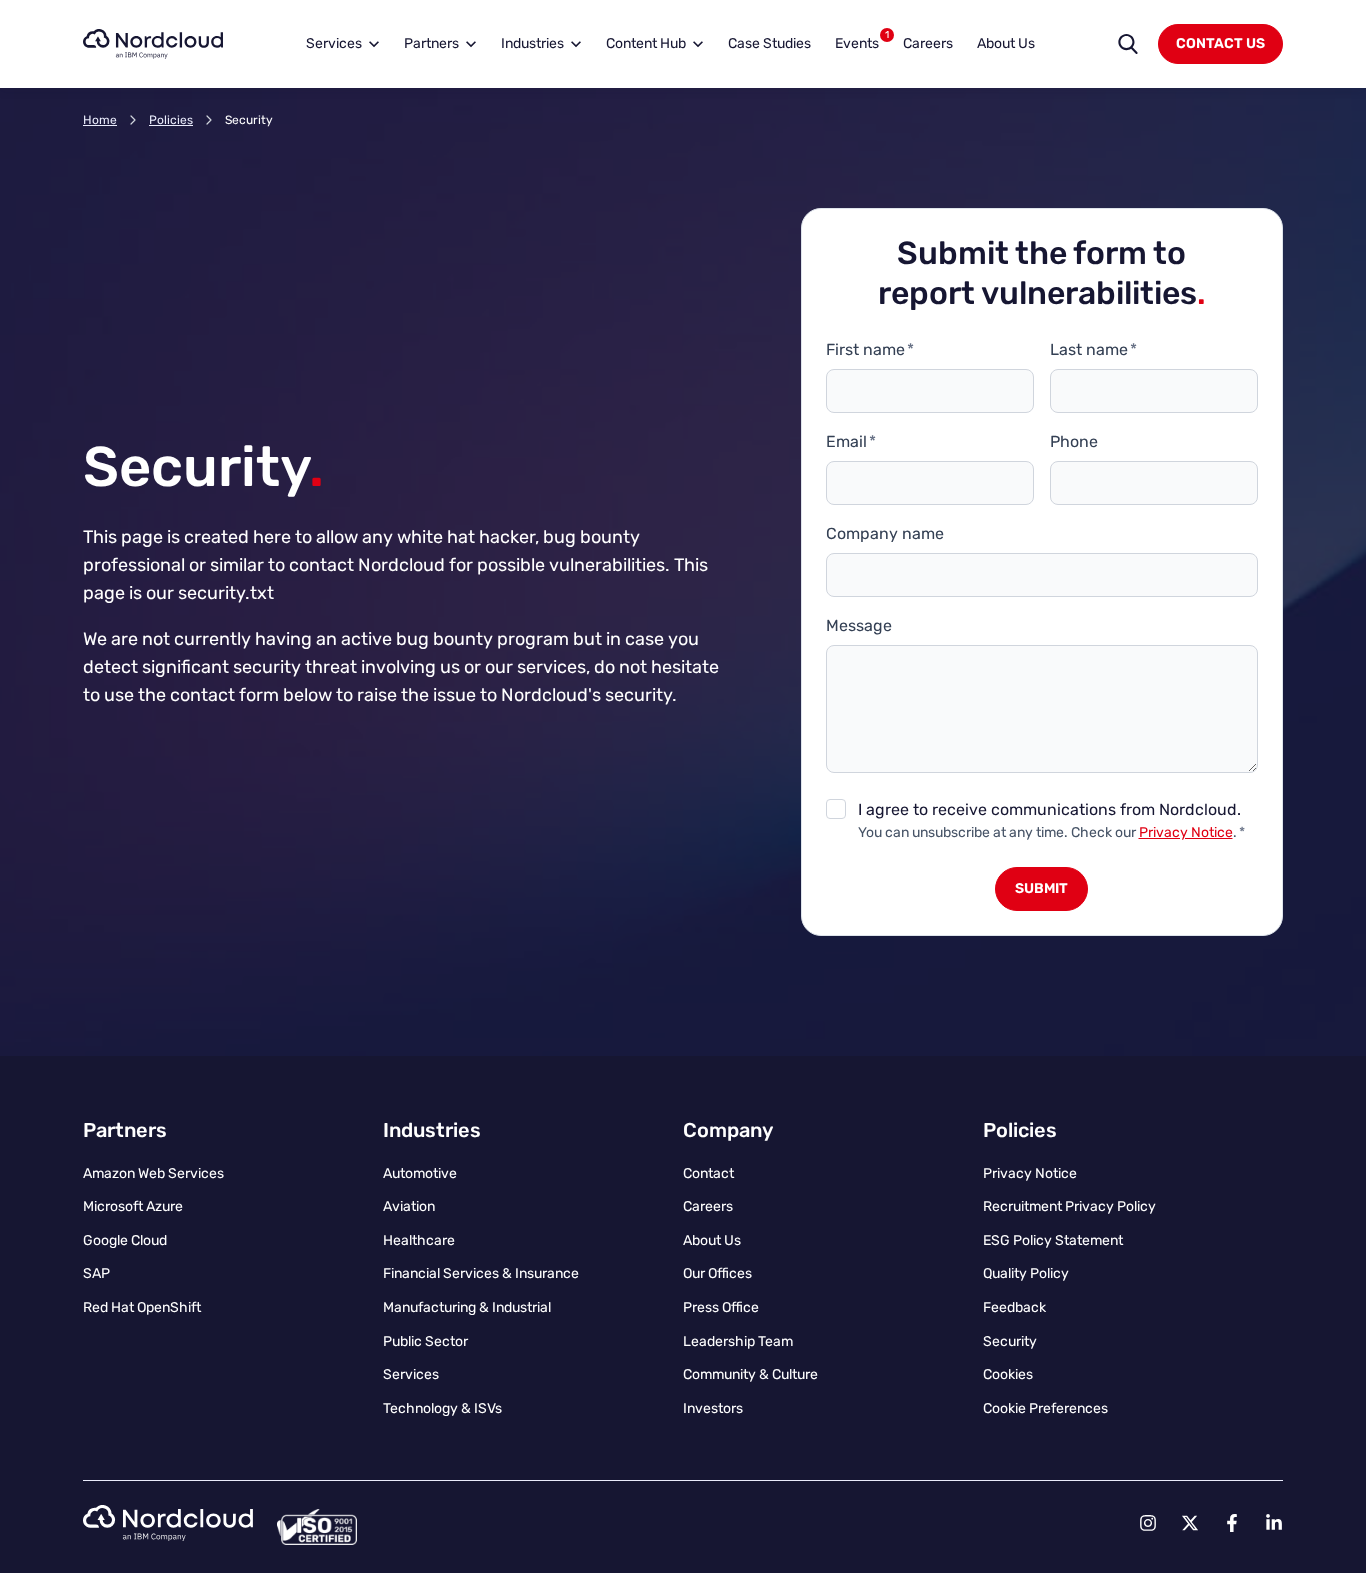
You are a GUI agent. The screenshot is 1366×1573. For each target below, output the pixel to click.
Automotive (420, 1173)
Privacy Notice (1186, 832)
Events (862, 40)
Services (334, 43)
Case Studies (769, 43)
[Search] (1128, 44)
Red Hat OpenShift (142, 1307)
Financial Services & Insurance (481, 1273)
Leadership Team (738, 1341)
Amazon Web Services (153, 1173)
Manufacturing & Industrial (467, 1307)
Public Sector (425, 1341)
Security (1010, 1341)
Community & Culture (750, 1374)
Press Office (721, 1307)
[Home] (153, 44)
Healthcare (419, 1240)
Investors (713, 1408)
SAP (96, 1273)
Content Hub (646, 43)
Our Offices (717, 1273)
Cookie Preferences (1045, 1408)
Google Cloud (125, 1240)
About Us (1006, 43)
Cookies (1008, 1374)
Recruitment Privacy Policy (1069, 1206)
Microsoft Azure (133, 1206)
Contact (708, 1173)
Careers (928, 43)
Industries (532, 43)
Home (100, 120)
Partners (431, 43)
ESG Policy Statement (1053, 1240)
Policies (171, 120)
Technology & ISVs (442, 1408)
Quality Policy (1026, 1273)
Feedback (1014, 1307)
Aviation (409, 1206)
